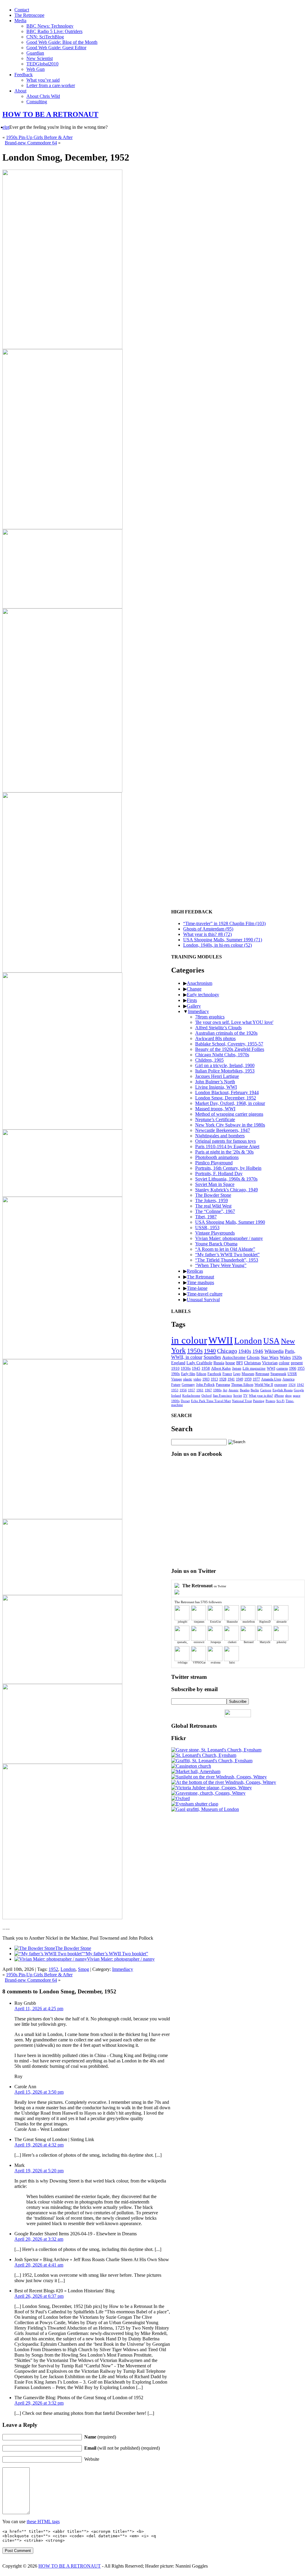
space (297, 1395)
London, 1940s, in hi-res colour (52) (218, 945)
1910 (175, 1368)
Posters (270, 1401)
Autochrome (234, 1357)
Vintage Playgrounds (215, 1233)
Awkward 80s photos (215, 1038)
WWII (221, 1340)
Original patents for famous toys (225, 1141)
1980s (217, 1390)
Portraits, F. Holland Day (219, 1173)
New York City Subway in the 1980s (230, 1125)
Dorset (185, 1401)
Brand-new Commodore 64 (31, 143)
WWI (271, 1368)
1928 (223, 1379)
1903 (206, 1379)
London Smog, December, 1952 (226, 1098)
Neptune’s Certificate (215, 1119)
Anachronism (200, 983)
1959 (248, 1379)
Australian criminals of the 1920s (226, 1033)
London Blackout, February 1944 (227, 1092)
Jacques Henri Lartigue (217, 1076)
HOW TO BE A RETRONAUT (50, 114)
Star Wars (270, 1357)
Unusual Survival (203, 1300)
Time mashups (200, 1282)
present (297, 1363)
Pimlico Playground (214, 1163)
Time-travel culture (205, 1294)
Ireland (176, 1395)
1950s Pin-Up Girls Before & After (39, 137)
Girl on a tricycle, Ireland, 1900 (225, 1065)
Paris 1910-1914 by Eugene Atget (227, 1146)
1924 (292, 1385)
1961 (200, 1390)
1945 (196, 1368)
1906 (293, 1368)
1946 (258, 1351)
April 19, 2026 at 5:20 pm (39, 2171)
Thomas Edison (242, 1385)
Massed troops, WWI (215, 1109)
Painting (259, 1401)
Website (92, 2459)
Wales (285, 1357)
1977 (256, 1379)
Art (225, 1390)
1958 (206, 1368)
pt (7, 127)
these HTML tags (43, 2522)
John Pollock (205, 1385)
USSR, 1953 (207, 1228)
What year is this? (261, 1395)
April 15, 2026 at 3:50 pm (39, 2092)
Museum (248, 1374)
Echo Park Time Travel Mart (211, 1401)
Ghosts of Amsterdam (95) (208, 929)
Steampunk (278, 1374)
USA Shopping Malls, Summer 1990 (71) (223, 940)
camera (282, 1368)
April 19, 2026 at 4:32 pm (39, 2145)
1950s (195, 1351)
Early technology (203, 995)
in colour (189, 1340)
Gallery (194, 1006)
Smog (83, 1969)
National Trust (242, 1401)
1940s (245, 1351)
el (4, 127)
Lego (237, 1374)
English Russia (283, 1390)
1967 (208, 1390)
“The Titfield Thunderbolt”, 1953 (227, 1260)
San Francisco (222, 1395)
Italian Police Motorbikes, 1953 (225, 1071)
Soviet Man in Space (215, 1184)
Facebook (214, 1374)
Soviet (238, 1395)
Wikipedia (274, 1351)
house (230, 1363)
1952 (53, 1969)
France (227, 1374)
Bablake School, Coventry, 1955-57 (229, 1044)
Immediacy (123, 1969)
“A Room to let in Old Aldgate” (225, 1249)
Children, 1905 (209, 1060)
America (288, 1379)
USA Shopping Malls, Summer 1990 (230, 1222)
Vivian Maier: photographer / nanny (121, 1959)
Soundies (212, 1357)
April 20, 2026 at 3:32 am (39, 2239)
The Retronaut (200, 1277)
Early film (188, 1374)
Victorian (270, 1363)
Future (176, 1385)
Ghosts (253, 1357)
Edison (201, 1374)
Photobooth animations (217, 1157)
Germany (188, 1385)
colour (284, 1363)
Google (299, 1390)
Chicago (227, 1351)
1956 (183, 1390)
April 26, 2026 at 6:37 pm (39, 2296)
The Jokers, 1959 (212, 1201)
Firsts (192, 1000)
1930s (186, 1368)
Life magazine (254, 1368)
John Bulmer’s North (215, 1082)
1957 (192, 1390)
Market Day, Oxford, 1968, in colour (230, 1103)
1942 (300, 1385)
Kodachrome (191, 1395)
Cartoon (266, 1390)
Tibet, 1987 (206, 1217)
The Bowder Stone (73, 1948)
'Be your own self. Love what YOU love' (234, 1022)
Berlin (255, 1390)
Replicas (195, 1271)
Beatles (245, 1390)
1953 (175, 1390)
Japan (237, 1368)
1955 (301, 1368)
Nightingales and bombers (220, 1136)
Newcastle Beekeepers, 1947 (223, 1130)
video (197, 1379)
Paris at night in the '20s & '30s (224, 1152)
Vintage (177, 1379)
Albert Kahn (221, 1368)
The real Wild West (213, 1206)
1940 (210, 1351)
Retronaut (262, 1374)
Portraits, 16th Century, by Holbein (228, 1168)
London (68, 1969)
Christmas (252, 1363)
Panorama (223, 1385)
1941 (231, 1379)
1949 (240, 1379)
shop (288, 1395)
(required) (100, 2437)
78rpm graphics (210, 1017)
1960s (176, 1374)
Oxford (207, 1395)
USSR (292, 1374)
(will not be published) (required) (122, 2448)
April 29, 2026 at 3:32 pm (39, 2403)
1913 (214, 1379)
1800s (175, 1401)
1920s (297, 1357)
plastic (188, 1379)
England (178, 1363)
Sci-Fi (280, 1401)
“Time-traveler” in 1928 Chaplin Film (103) (224, 923)
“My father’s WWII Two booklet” (116, 1954)
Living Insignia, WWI (216, 1087)
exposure (281, 1385)
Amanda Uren (271, 1379)
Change (194, 989)
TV (245, 1395)
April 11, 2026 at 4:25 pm (39, 2009)
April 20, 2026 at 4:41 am (39, 2265)
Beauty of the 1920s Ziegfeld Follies (230, 1049)
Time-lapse (197, 1288)
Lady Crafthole (199, 1363)
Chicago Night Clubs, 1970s (222, 1055)
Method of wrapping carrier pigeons (229, 1114)
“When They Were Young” (221, 1265)
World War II (264, 1385)
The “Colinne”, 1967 (215, 1211)
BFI (240, 1363)
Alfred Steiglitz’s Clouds (218, 1028)
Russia (219, 1363)
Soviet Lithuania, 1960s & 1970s (226, 1179)
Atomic (234, 1390)
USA (271, 1341)
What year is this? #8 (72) (207, 934)
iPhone (279, 1395)
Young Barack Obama (216, 1244)
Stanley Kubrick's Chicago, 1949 (227, 1190)
